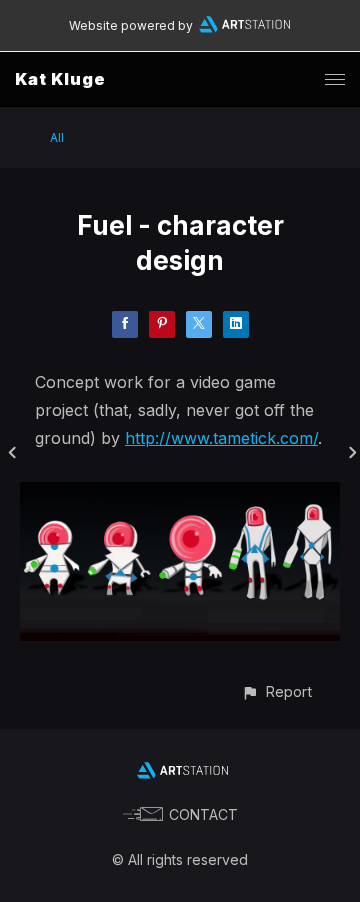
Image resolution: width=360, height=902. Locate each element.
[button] (276, 691)
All (57, 137)
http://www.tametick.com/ (221, 438)
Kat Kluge (60, 79)
